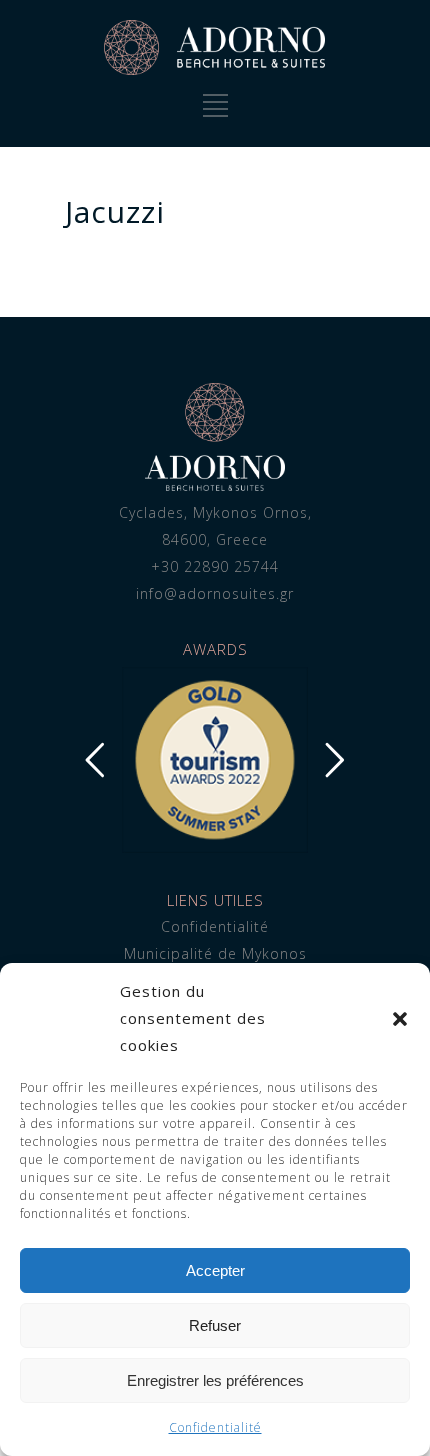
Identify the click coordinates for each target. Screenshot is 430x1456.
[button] (400, 1019)
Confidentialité (215, 1427)
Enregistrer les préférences (215, 1380)
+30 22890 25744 (215, 566)
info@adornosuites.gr (215, 593)
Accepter (215, 1270)
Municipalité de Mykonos (215, 953)
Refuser (215, 1325)
